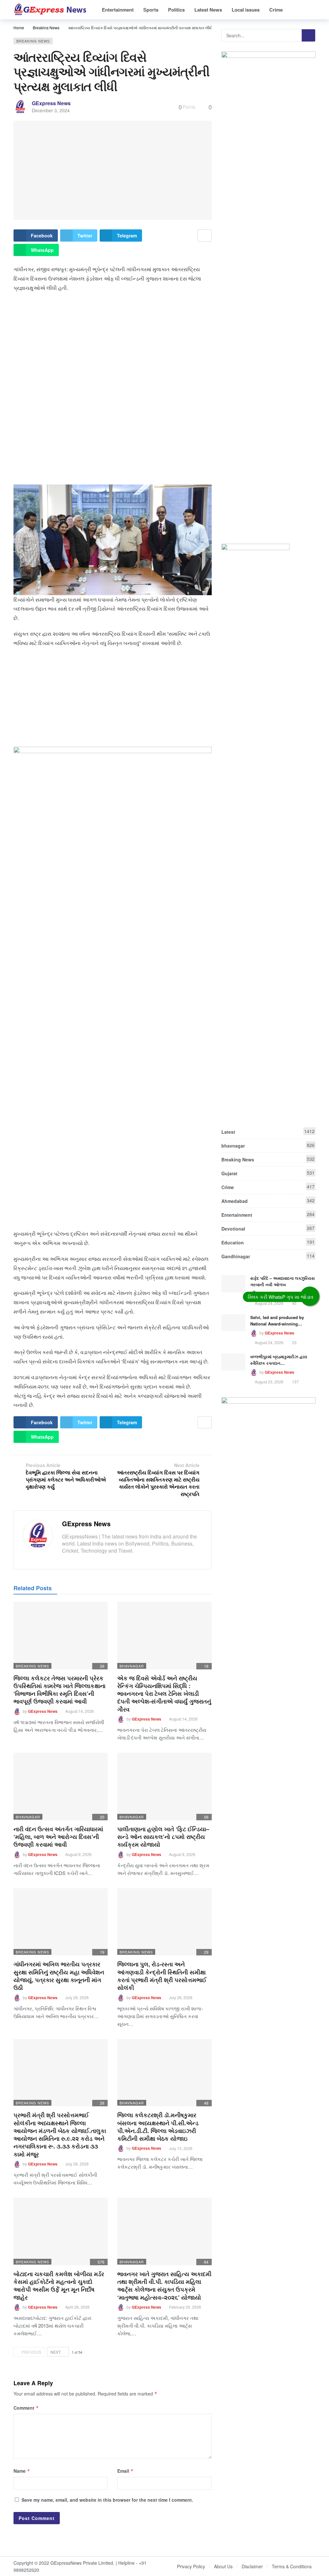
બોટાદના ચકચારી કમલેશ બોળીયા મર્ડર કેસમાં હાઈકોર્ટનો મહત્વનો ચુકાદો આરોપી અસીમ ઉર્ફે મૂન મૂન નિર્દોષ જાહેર (59, 2286)
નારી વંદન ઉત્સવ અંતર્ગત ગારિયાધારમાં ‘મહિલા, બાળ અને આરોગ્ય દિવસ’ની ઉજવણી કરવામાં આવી (58, 1837)
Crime (268, 1187)
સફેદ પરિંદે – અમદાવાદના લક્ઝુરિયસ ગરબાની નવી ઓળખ (283, 1281)
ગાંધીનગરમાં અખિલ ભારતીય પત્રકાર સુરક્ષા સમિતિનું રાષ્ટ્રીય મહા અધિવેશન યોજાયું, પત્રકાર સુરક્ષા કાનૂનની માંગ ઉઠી (59, 1976)
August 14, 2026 (80, 1711)
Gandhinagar (268, 1256)
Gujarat (268, 1173)
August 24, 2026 (269, 1303)
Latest (268, 1131)
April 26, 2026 (77, 2307)
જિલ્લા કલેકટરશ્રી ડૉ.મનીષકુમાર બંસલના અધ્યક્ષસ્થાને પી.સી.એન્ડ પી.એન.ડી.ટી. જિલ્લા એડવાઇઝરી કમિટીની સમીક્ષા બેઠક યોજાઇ (158, 2127)
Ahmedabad (268, 1201)
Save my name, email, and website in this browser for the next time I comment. (107, 2500)
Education (268, 1242)
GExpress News (51, 103)
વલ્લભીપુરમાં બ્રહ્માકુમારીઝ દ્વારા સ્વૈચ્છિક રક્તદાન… (279, 1360)
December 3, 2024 (51, 110)
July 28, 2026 (77, 1997)
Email (125, 2471)
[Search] (311, 10)
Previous (31, 2352)
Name (22, 2471)
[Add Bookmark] (205, 235)
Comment (26, 2408)
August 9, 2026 (78, 1854)
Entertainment (268, 1214)
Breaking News (33, 41)
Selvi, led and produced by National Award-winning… (277, 1320)
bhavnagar (132, 1666)
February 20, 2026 (185, 2307)
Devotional (268, 1228)
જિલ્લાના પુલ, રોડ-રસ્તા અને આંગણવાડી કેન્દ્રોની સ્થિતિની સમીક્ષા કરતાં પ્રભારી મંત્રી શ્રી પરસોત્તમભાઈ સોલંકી (162, 1976)
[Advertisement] (113, 344)
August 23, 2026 (269, 1382)
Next (56, 2352)
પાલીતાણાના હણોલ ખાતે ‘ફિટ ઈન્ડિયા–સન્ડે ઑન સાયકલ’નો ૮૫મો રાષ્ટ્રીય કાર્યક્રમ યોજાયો (163, 1837)
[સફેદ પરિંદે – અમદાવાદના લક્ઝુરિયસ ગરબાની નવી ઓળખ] (233, 1284)
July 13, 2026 (181, 2148)
